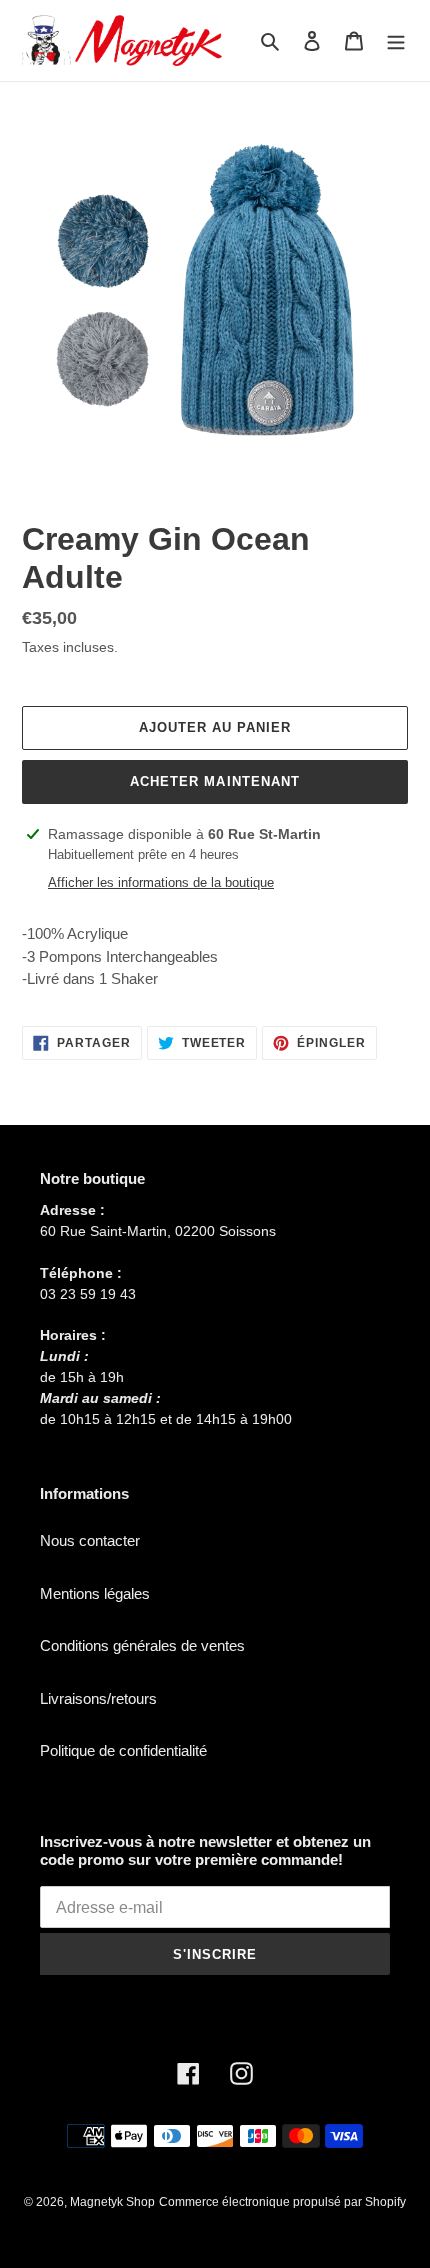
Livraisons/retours (98, 1698)
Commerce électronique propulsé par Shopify (282, 2202)
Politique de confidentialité (123, 1750)
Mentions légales (95, 1593)
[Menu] (396, 40)
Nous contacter (90, 1540)
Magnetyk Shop (112, 2202)
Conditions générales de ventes (142, 1645)
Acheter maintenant (215, 781)
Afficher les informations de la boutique (161, 882)
